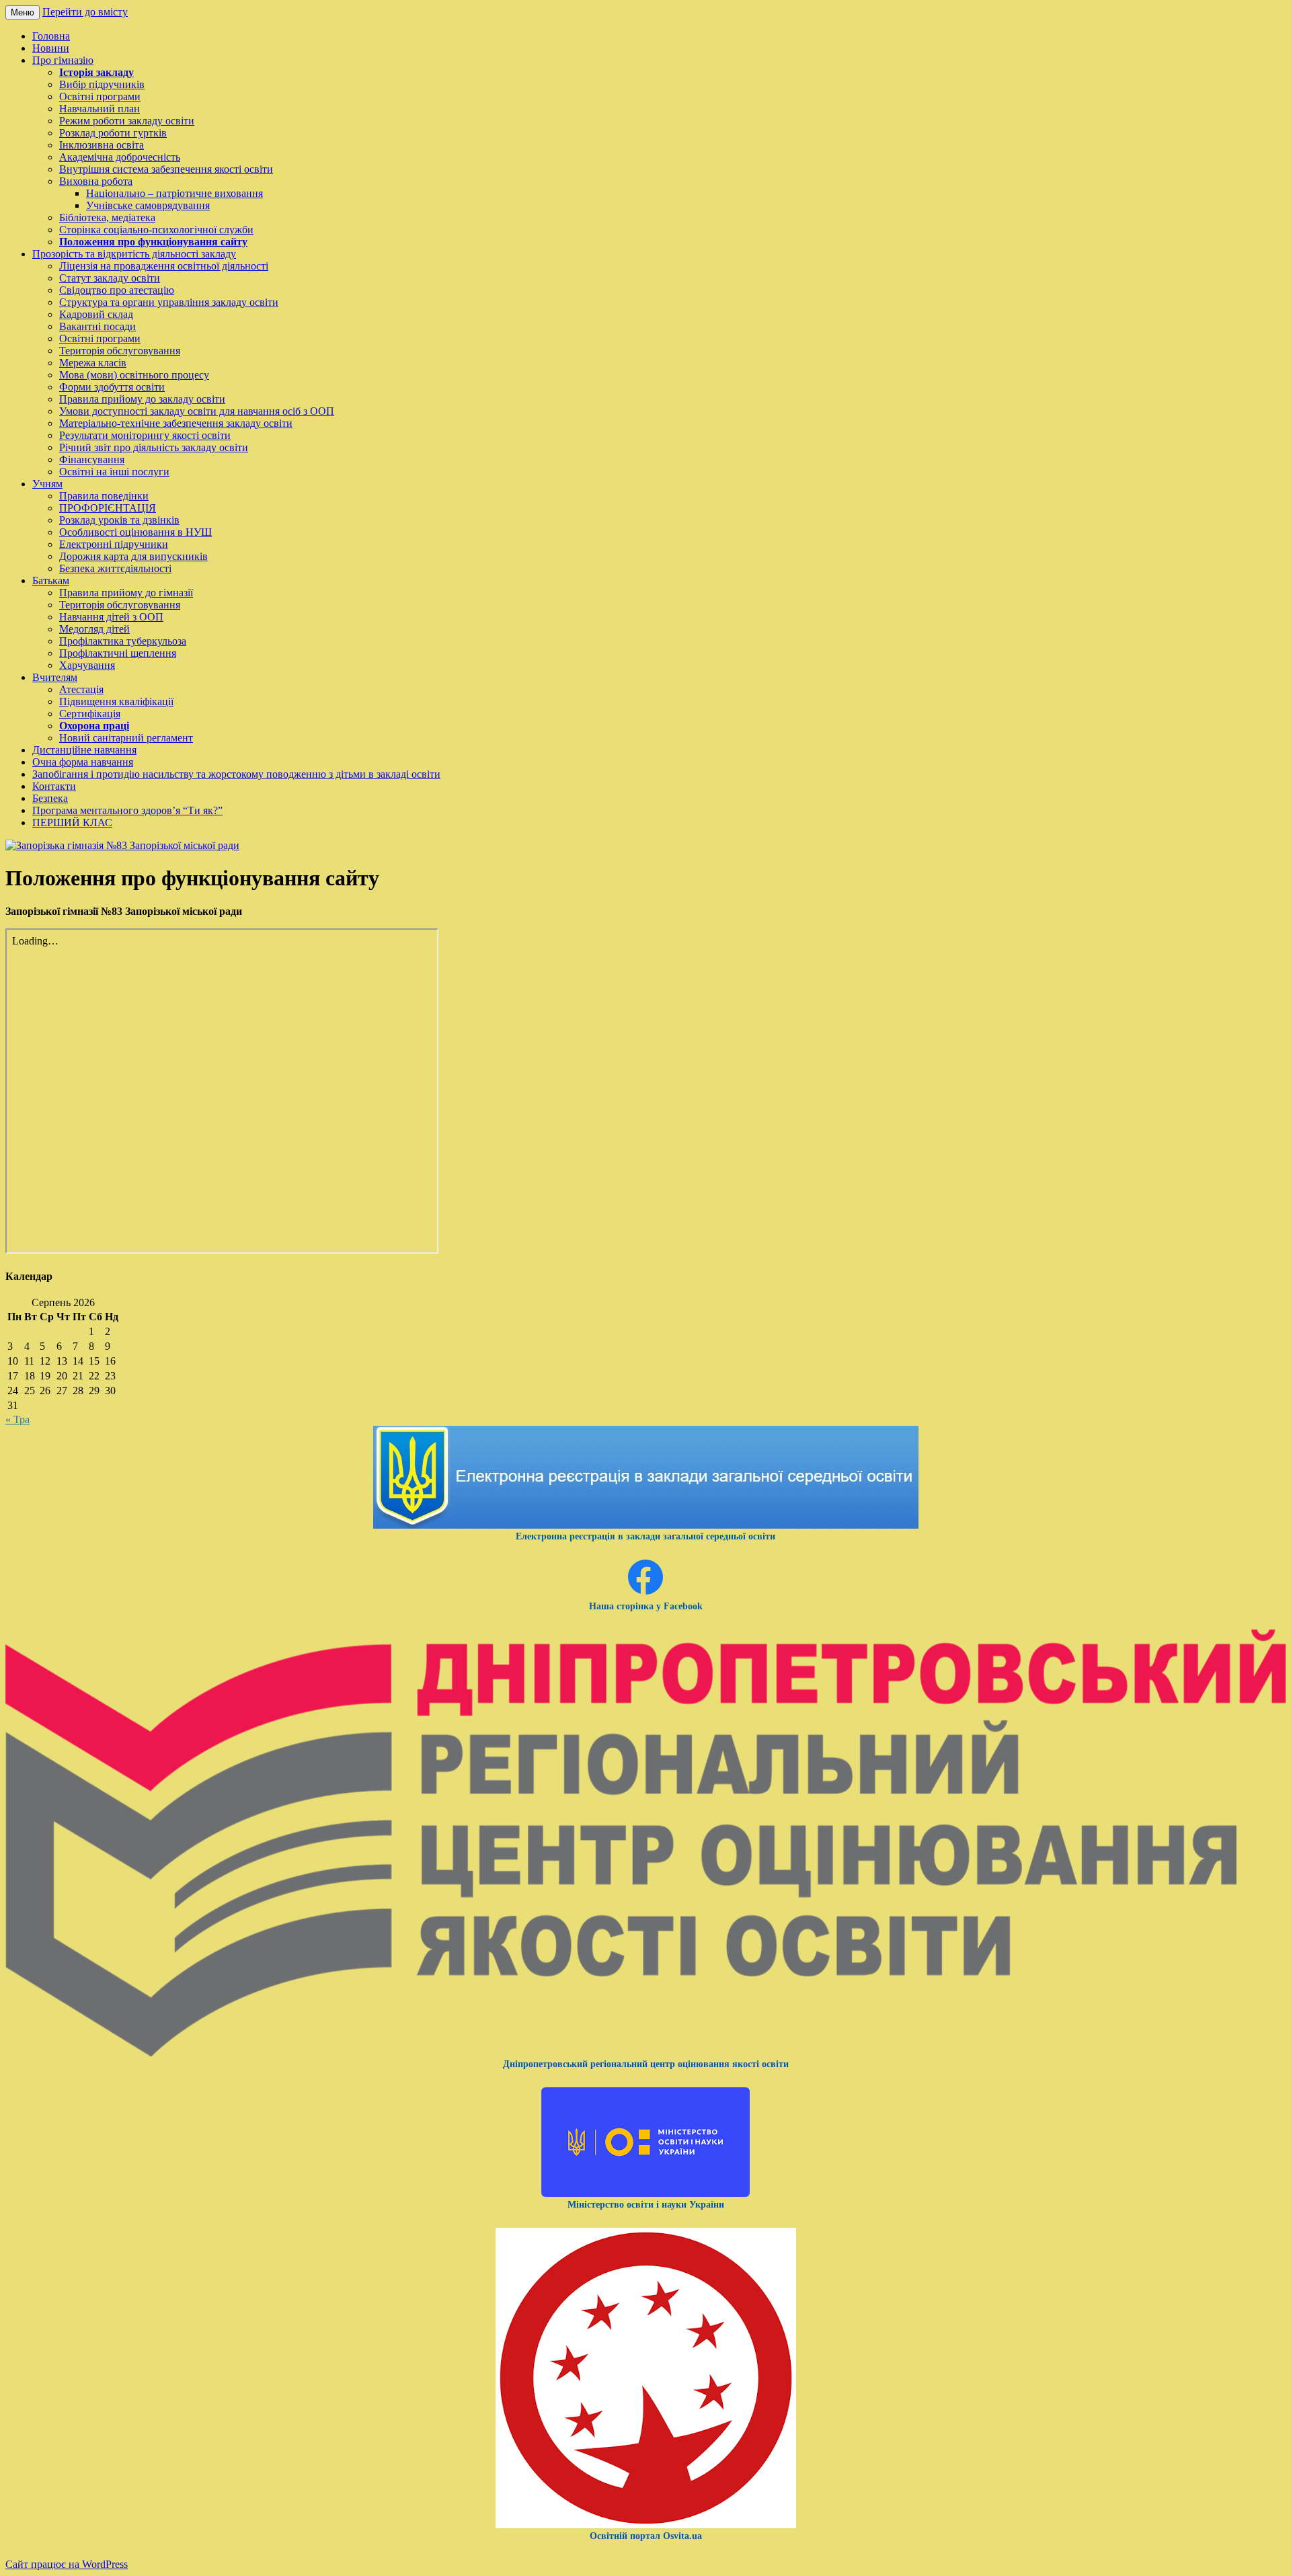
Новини (51, 48)
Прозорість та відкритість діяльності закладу (134, 254)
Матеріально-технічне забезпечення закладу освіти (176, 423)
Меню (23, 12)
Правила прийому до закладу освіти (142, 399)
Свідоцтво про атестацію (117, 290)
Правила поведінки (104, 496)
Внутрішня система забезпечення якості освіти (166, 169)
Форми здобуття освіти (112, 387)
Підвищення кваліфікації (116, 701)
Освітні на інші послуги (114, 472)
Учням (47, 484)
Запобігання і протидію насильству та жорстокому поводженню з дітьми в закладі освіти (236, 774)
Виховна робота (96, 181)
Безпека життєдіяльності (115, 568)
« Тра (17, 1419)
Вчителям (55, 677)
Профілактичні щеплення (118, 653)
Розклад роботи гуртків (113, 133)
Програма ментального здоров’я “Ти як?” (127, 810)
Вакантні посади (97, 326)
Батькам (51, 580)
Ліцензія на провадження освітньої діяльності (164, 266)
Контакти (54, 786)
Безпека (50, 798)
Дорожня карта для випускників (133, 556)
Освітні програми (100, 96)
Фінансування (92, 459)
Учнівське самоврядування (148, 205)
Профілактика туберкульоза (123, 641)
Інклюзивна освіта (102, 145)
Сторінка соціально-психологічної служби (156, 230)
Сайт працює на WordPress (67, 2564)
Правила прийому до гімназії (126, 593)
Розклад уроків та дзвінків (119, 520)
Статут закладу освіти (110, 278)
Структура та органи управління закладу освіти (169, 302)
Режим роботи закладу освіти (127, 121)
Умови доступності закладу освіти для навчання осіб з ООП (197, 411)
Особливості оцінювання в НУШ (135, 532)
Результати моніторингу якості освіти (145, 435)
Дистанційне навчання (84, 750)
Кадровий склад (96, 314)
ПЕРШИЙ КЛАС (72, 822)
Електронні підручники (114, 544)
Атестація (81, 689)
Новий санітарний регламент (126, 738)
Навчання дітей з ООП (111, 617)
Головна (51, 36)
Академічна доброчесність (120, 157)
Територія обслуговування (120, 351)
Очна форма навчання (83, 762)
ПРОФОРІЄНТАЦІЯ (108, 508)
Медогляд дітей (94, 629)
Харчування (87, 665)
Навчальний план (100, 109)
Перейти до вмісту (85, 12)
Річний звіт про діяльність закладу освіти (154, 447)
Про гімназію (63, 60)
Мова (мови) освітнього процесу (134, 375)
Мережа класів (93, 363)
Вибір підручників (102, 84)
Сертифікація (90, 714)
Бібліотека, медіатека (107, 217)
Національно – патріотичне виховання (174, 193)
